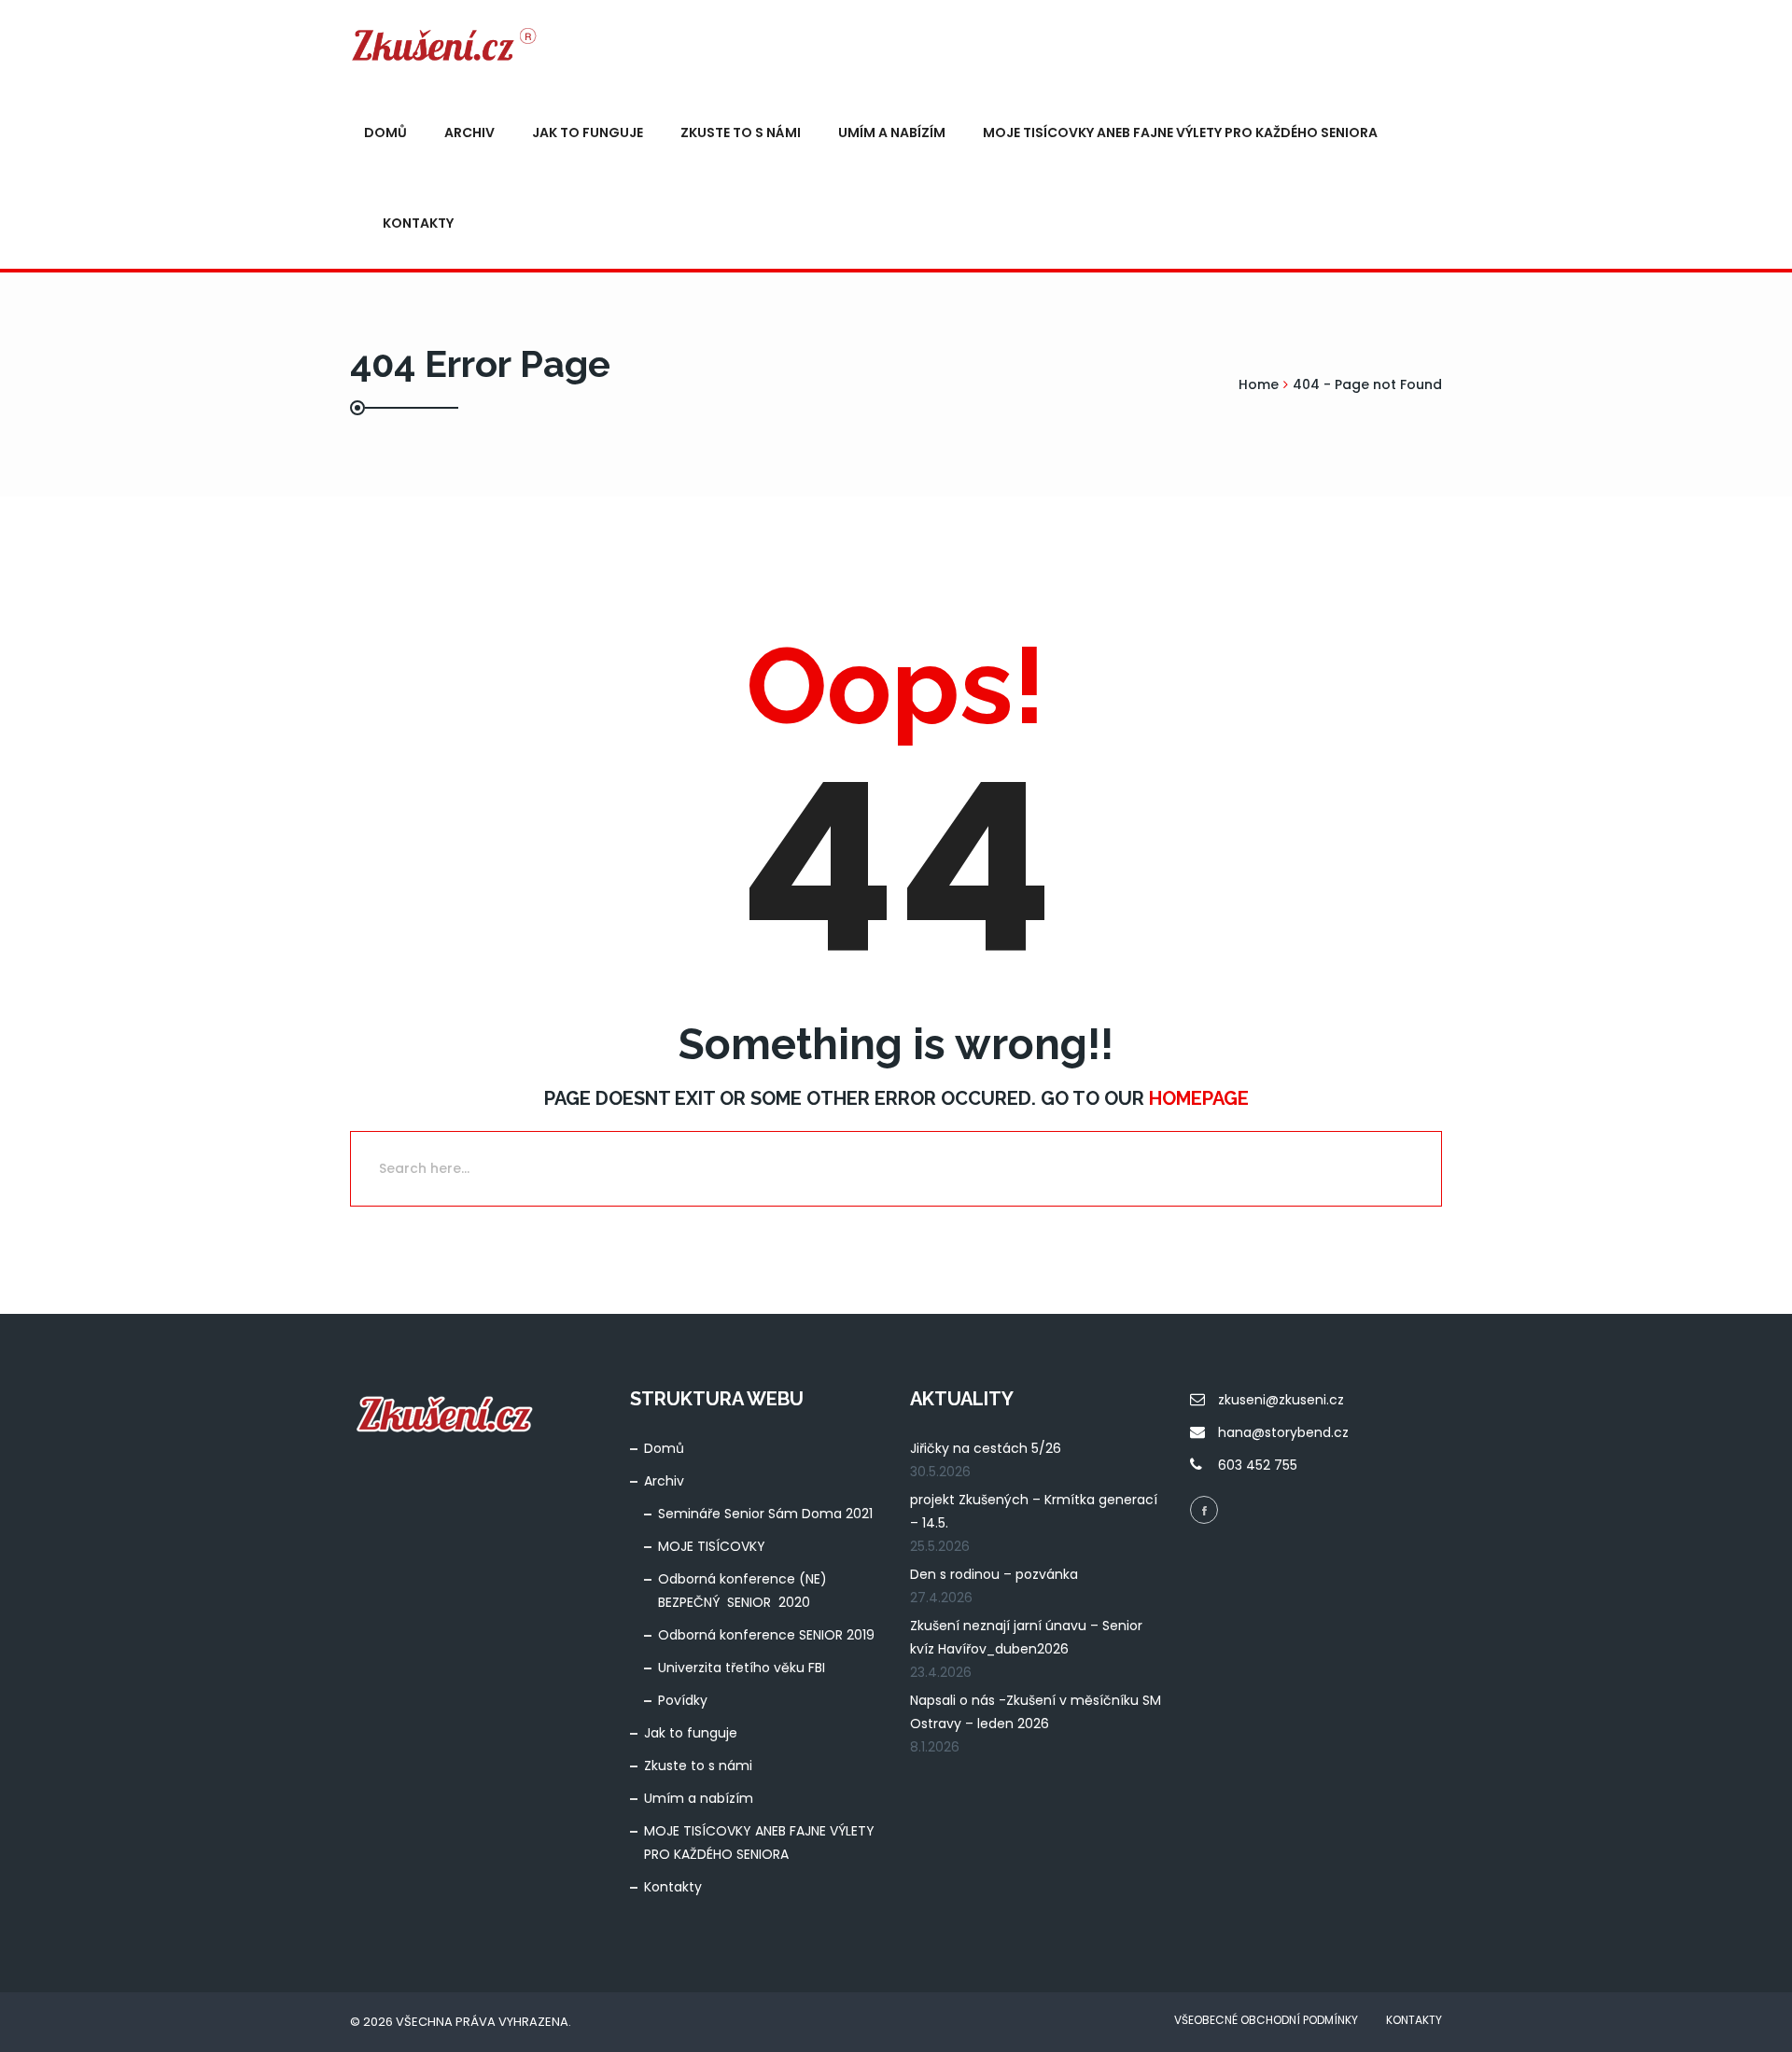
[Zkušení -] (443, 44)
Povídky (683, 1700)
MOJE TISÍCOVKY (712, 1546)
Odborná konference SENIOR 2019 (766, 1635)
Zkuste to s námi (741, 133)
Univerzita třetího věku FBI (742, 1668)
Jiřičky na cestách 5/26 (986, 1448)
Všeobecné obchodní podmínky (1266, 2020)
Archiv (469, 133)
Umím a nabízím (892, 133)
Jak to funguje (588, 133)
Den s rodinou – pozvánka (994, 1574)
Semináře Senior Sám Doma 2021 (765, 1514)
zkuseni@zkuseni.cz (1281, 1400)
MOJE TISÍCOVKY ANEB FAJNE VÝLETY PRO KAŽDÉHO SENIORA (1180, 133)
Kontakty (418, 223)
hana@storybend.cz (1283, 1432)
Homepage (1199, 1098)
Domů (385, 133)
